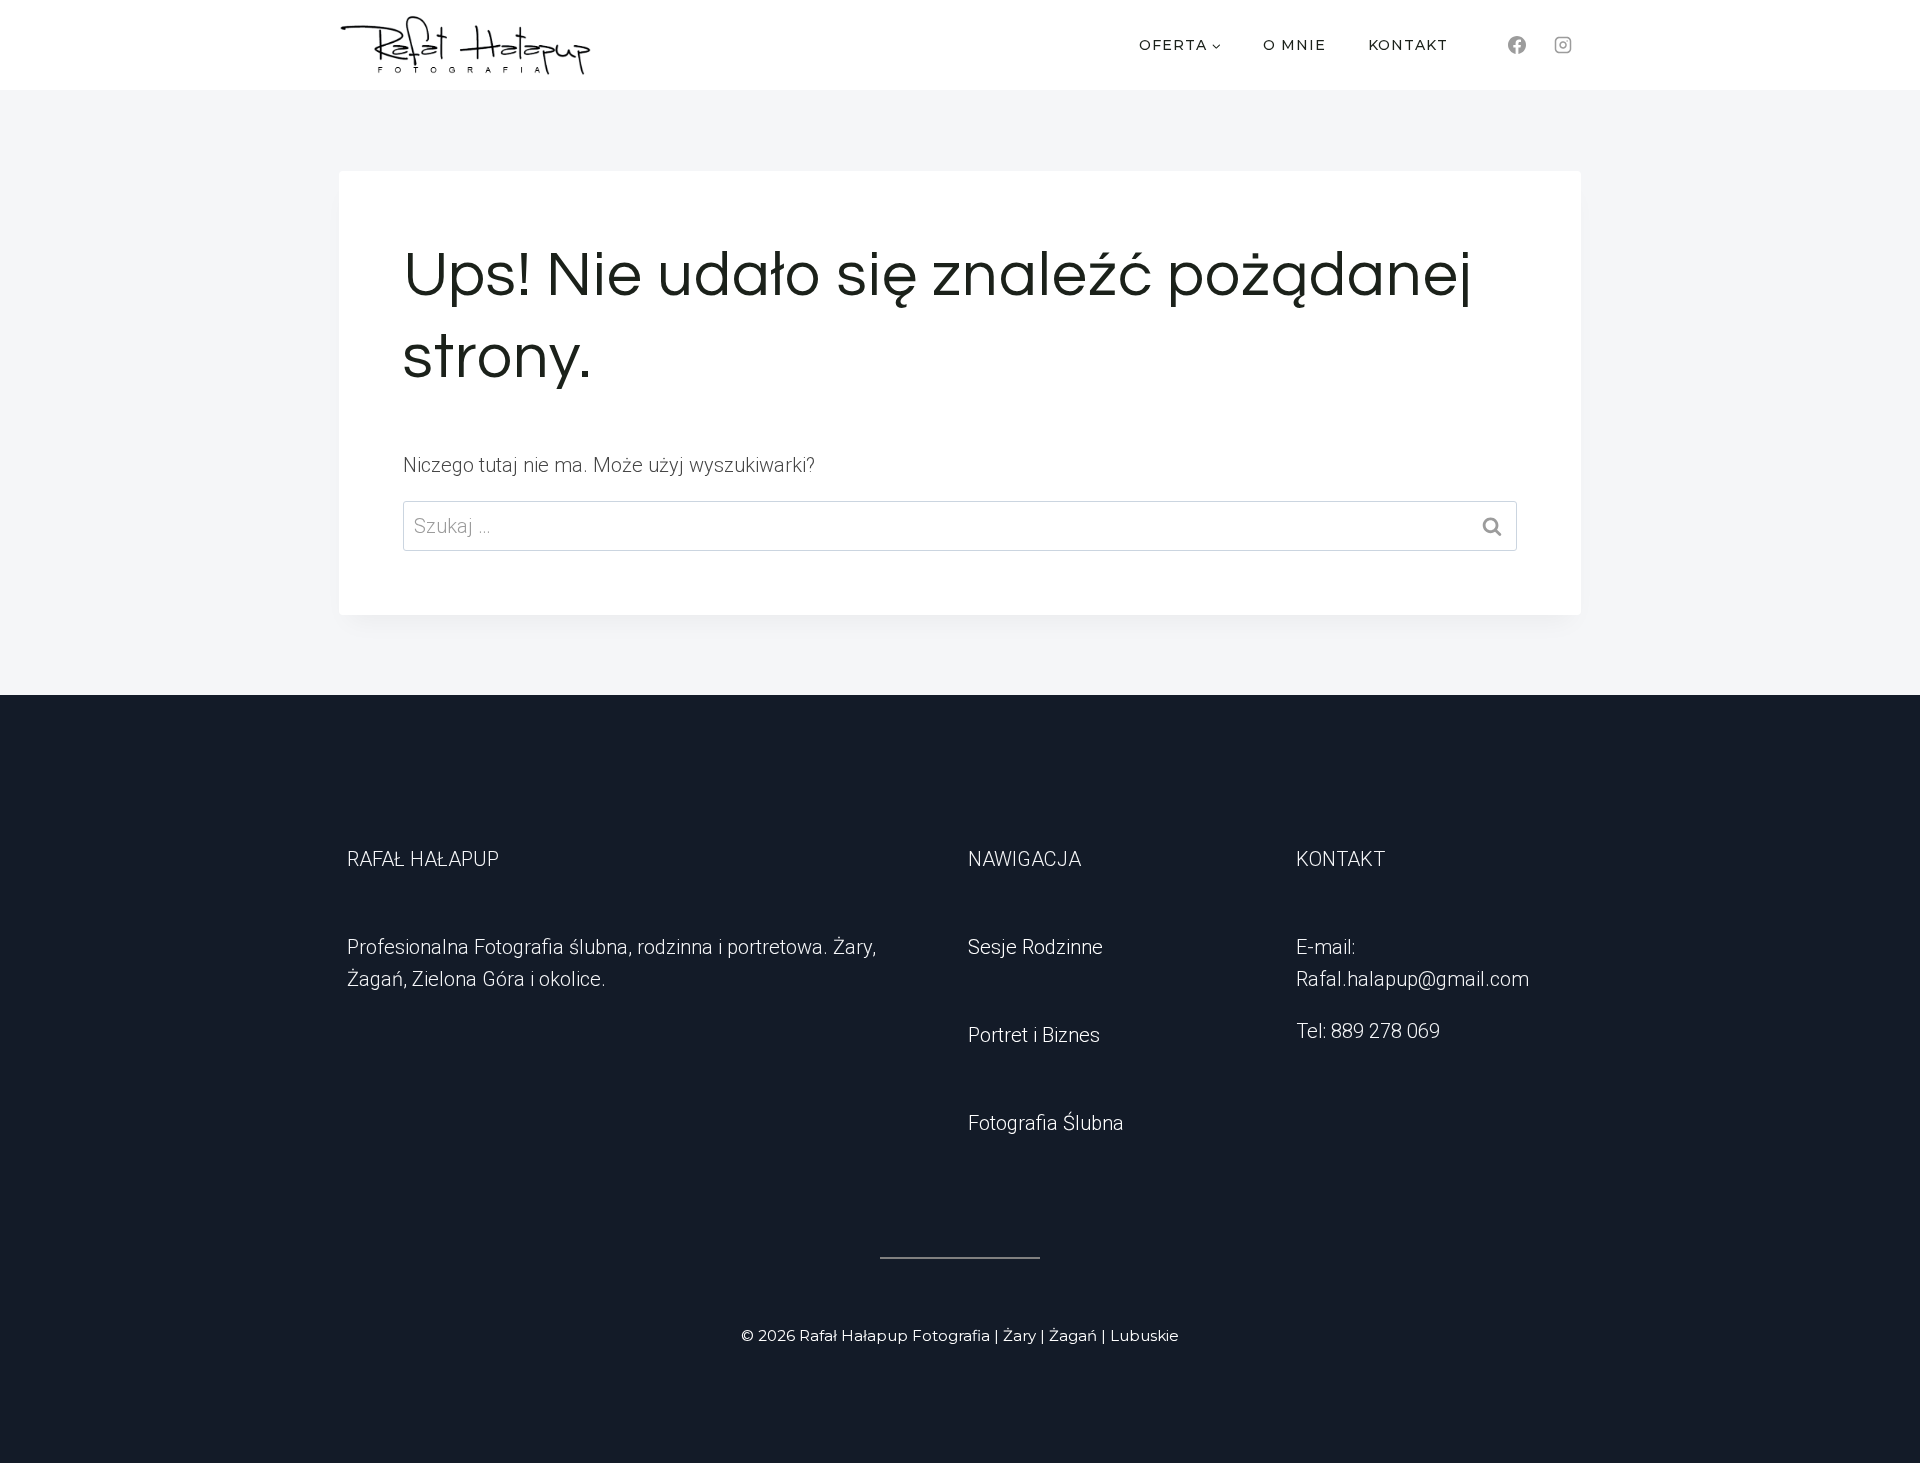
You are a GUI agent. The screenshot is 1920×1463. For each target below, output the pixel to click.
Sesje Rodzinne (1035, 947)
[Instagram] (1563, 45)
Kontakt (1408, 45)
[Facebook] (1517, 45)
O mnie (1294, 45)
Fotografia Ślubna (1046, 1123)
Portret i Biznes (1034, 1035)
